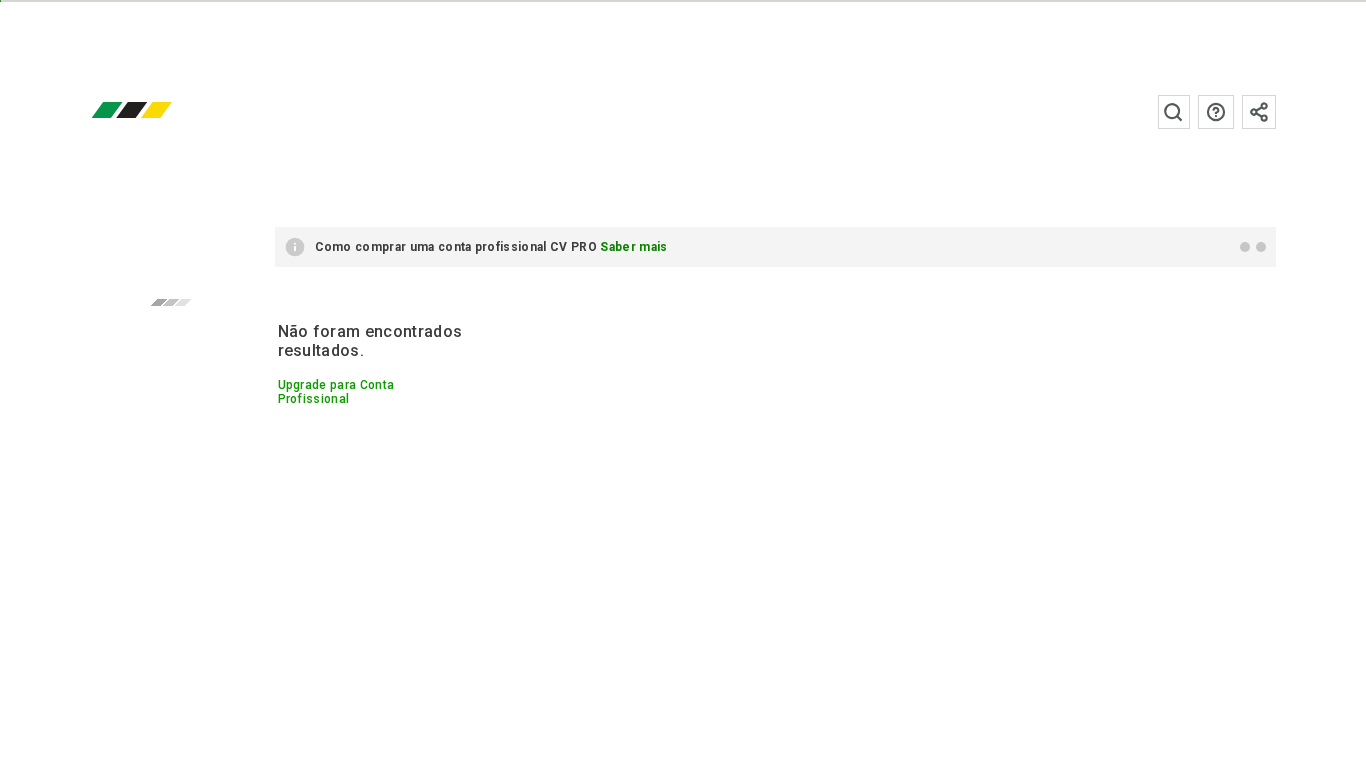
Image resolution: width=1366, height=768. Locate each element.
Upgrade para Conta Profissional (336, 392)
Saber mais (633, 247)
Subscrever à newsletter (1259, 112)
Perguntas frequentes (1216, 112)
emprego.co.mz (161, 111)
